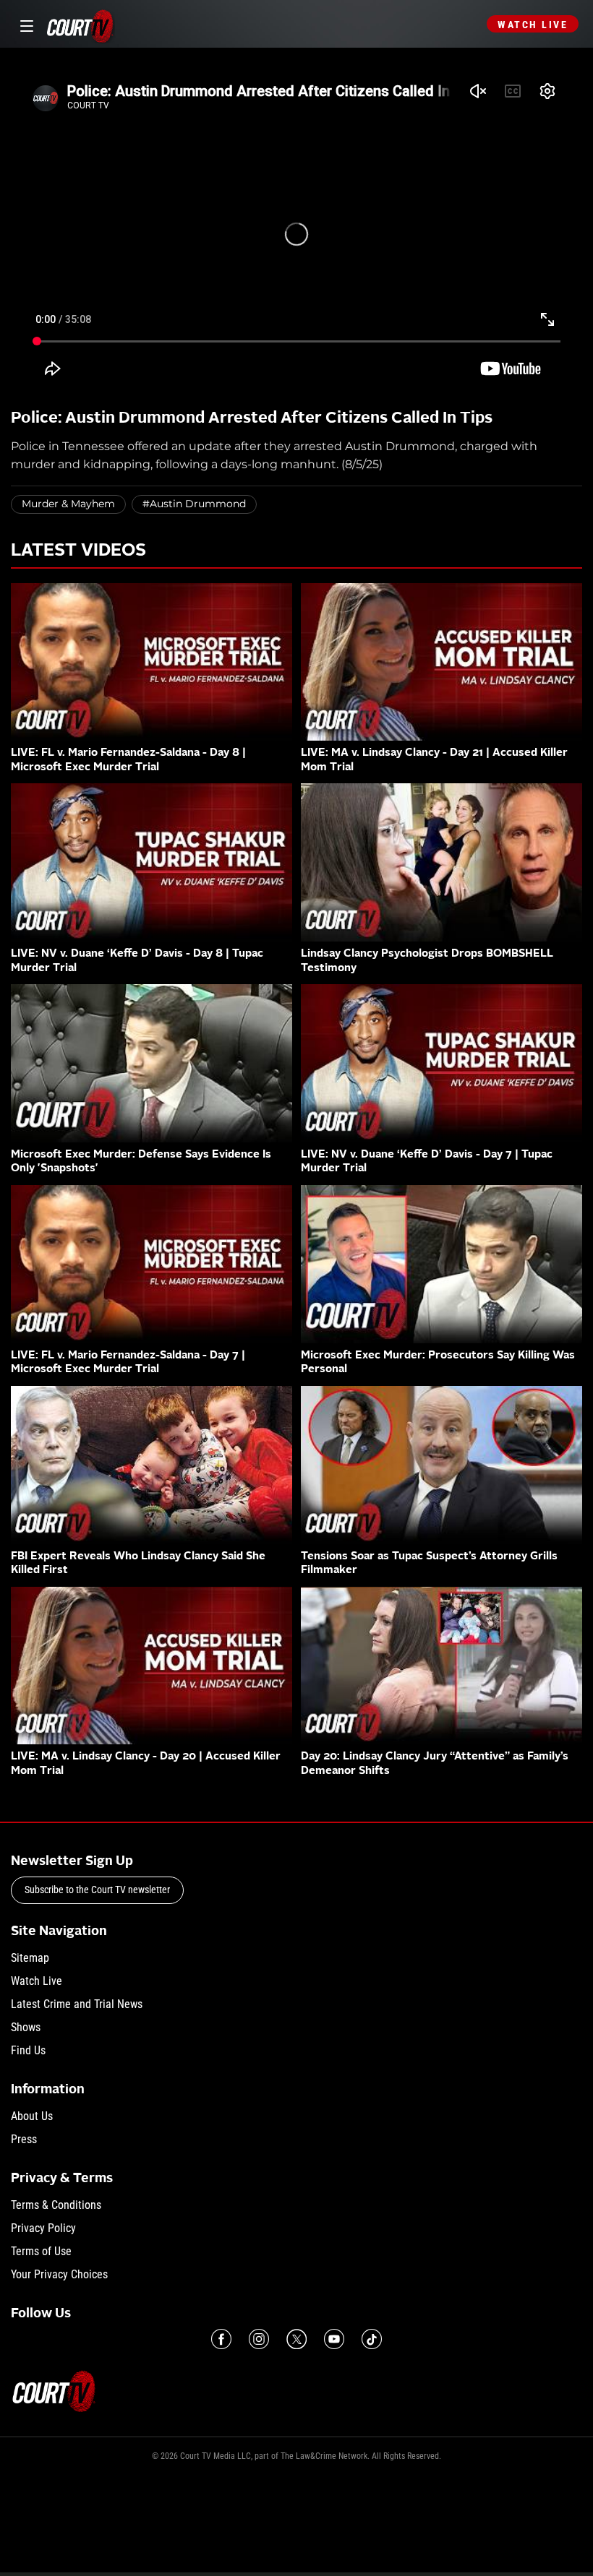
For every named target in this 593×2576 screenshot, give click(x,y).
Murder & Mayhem (68, 504)
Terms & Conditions (56, 2205)
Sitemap (30, 1958)
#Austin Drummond (194, 504)
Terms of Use (41, 2251)
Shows (26, 2027)
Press (24, 2139)
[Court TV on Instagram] (259, 2339)
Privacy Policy (43, 2228)
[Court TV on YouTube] (334, 2339)
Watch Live (533, 25)
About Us (32, 2116)
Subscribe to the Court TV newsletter (97, 1890)
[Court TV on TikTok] (372, 2339)
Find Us (28, 2050)
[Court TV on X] (296, 2339)
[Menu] (24, 24)
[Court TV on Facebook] (221, 2339)
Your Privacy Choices (59, 2274)
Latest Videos (78, 551)
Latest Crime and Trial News (77, 2004)
